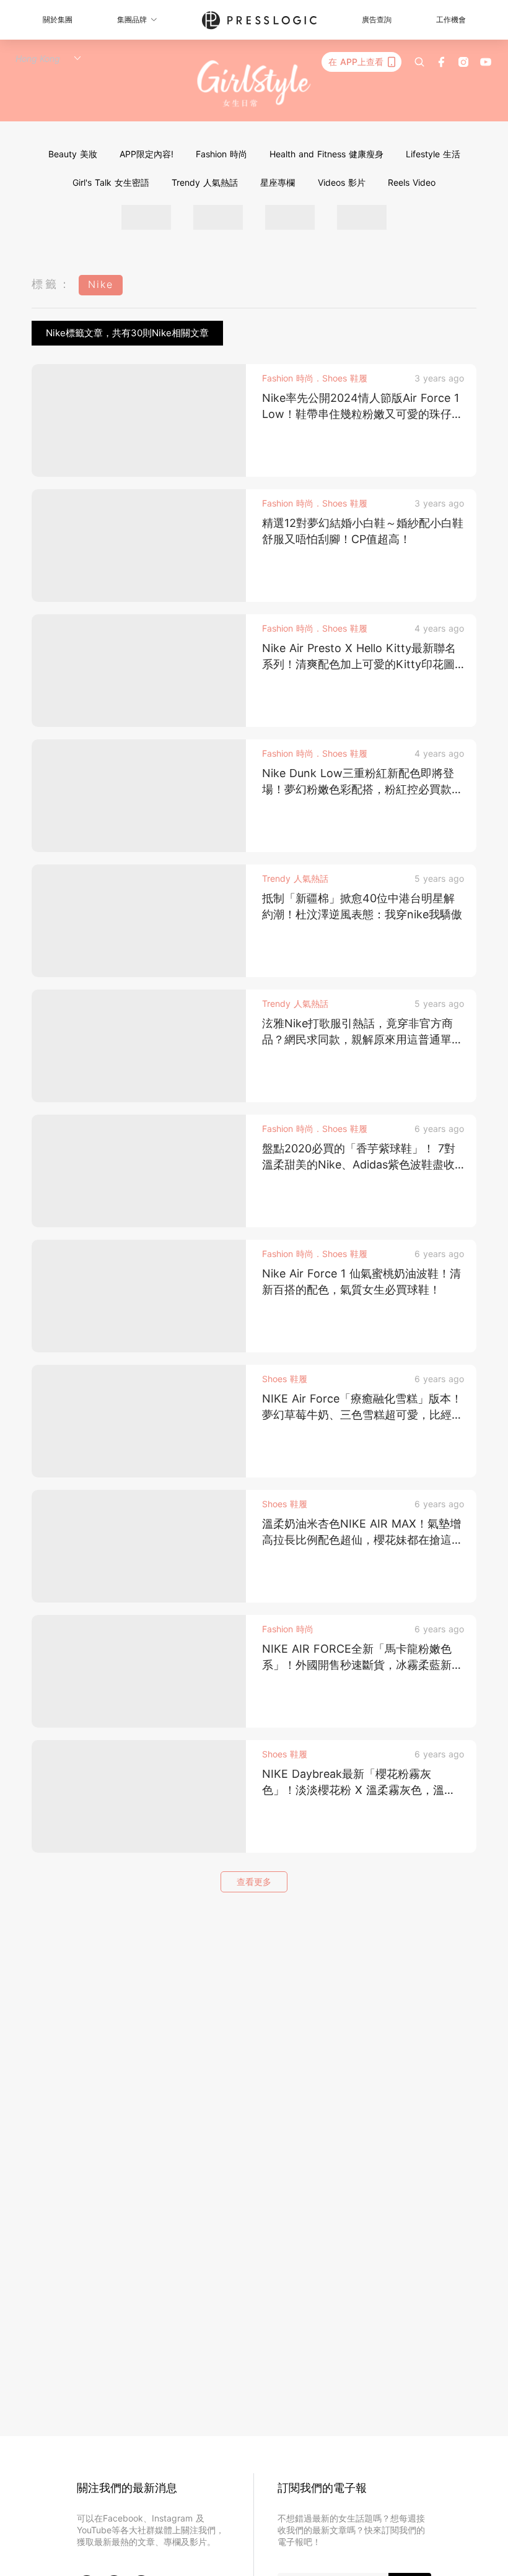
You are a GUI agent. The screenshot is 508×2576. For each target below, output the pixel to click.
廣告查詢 (377, 20)
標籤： (52, 284)
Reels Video (412, 182)
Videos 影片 (342, 182)
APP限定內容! (147, 154)
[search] (419, 62)
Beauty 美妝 (73, 154)
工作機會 (451, 20)
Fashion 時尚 (221, 154)
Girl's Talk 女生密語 (111, 182)
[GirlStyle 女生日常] (254, 84)
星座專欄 (278, 182)
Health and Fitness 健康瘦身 (326, 154)
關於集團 (58, 20)
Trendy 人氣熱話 (205, 182)
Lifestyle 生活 (433, 154)
